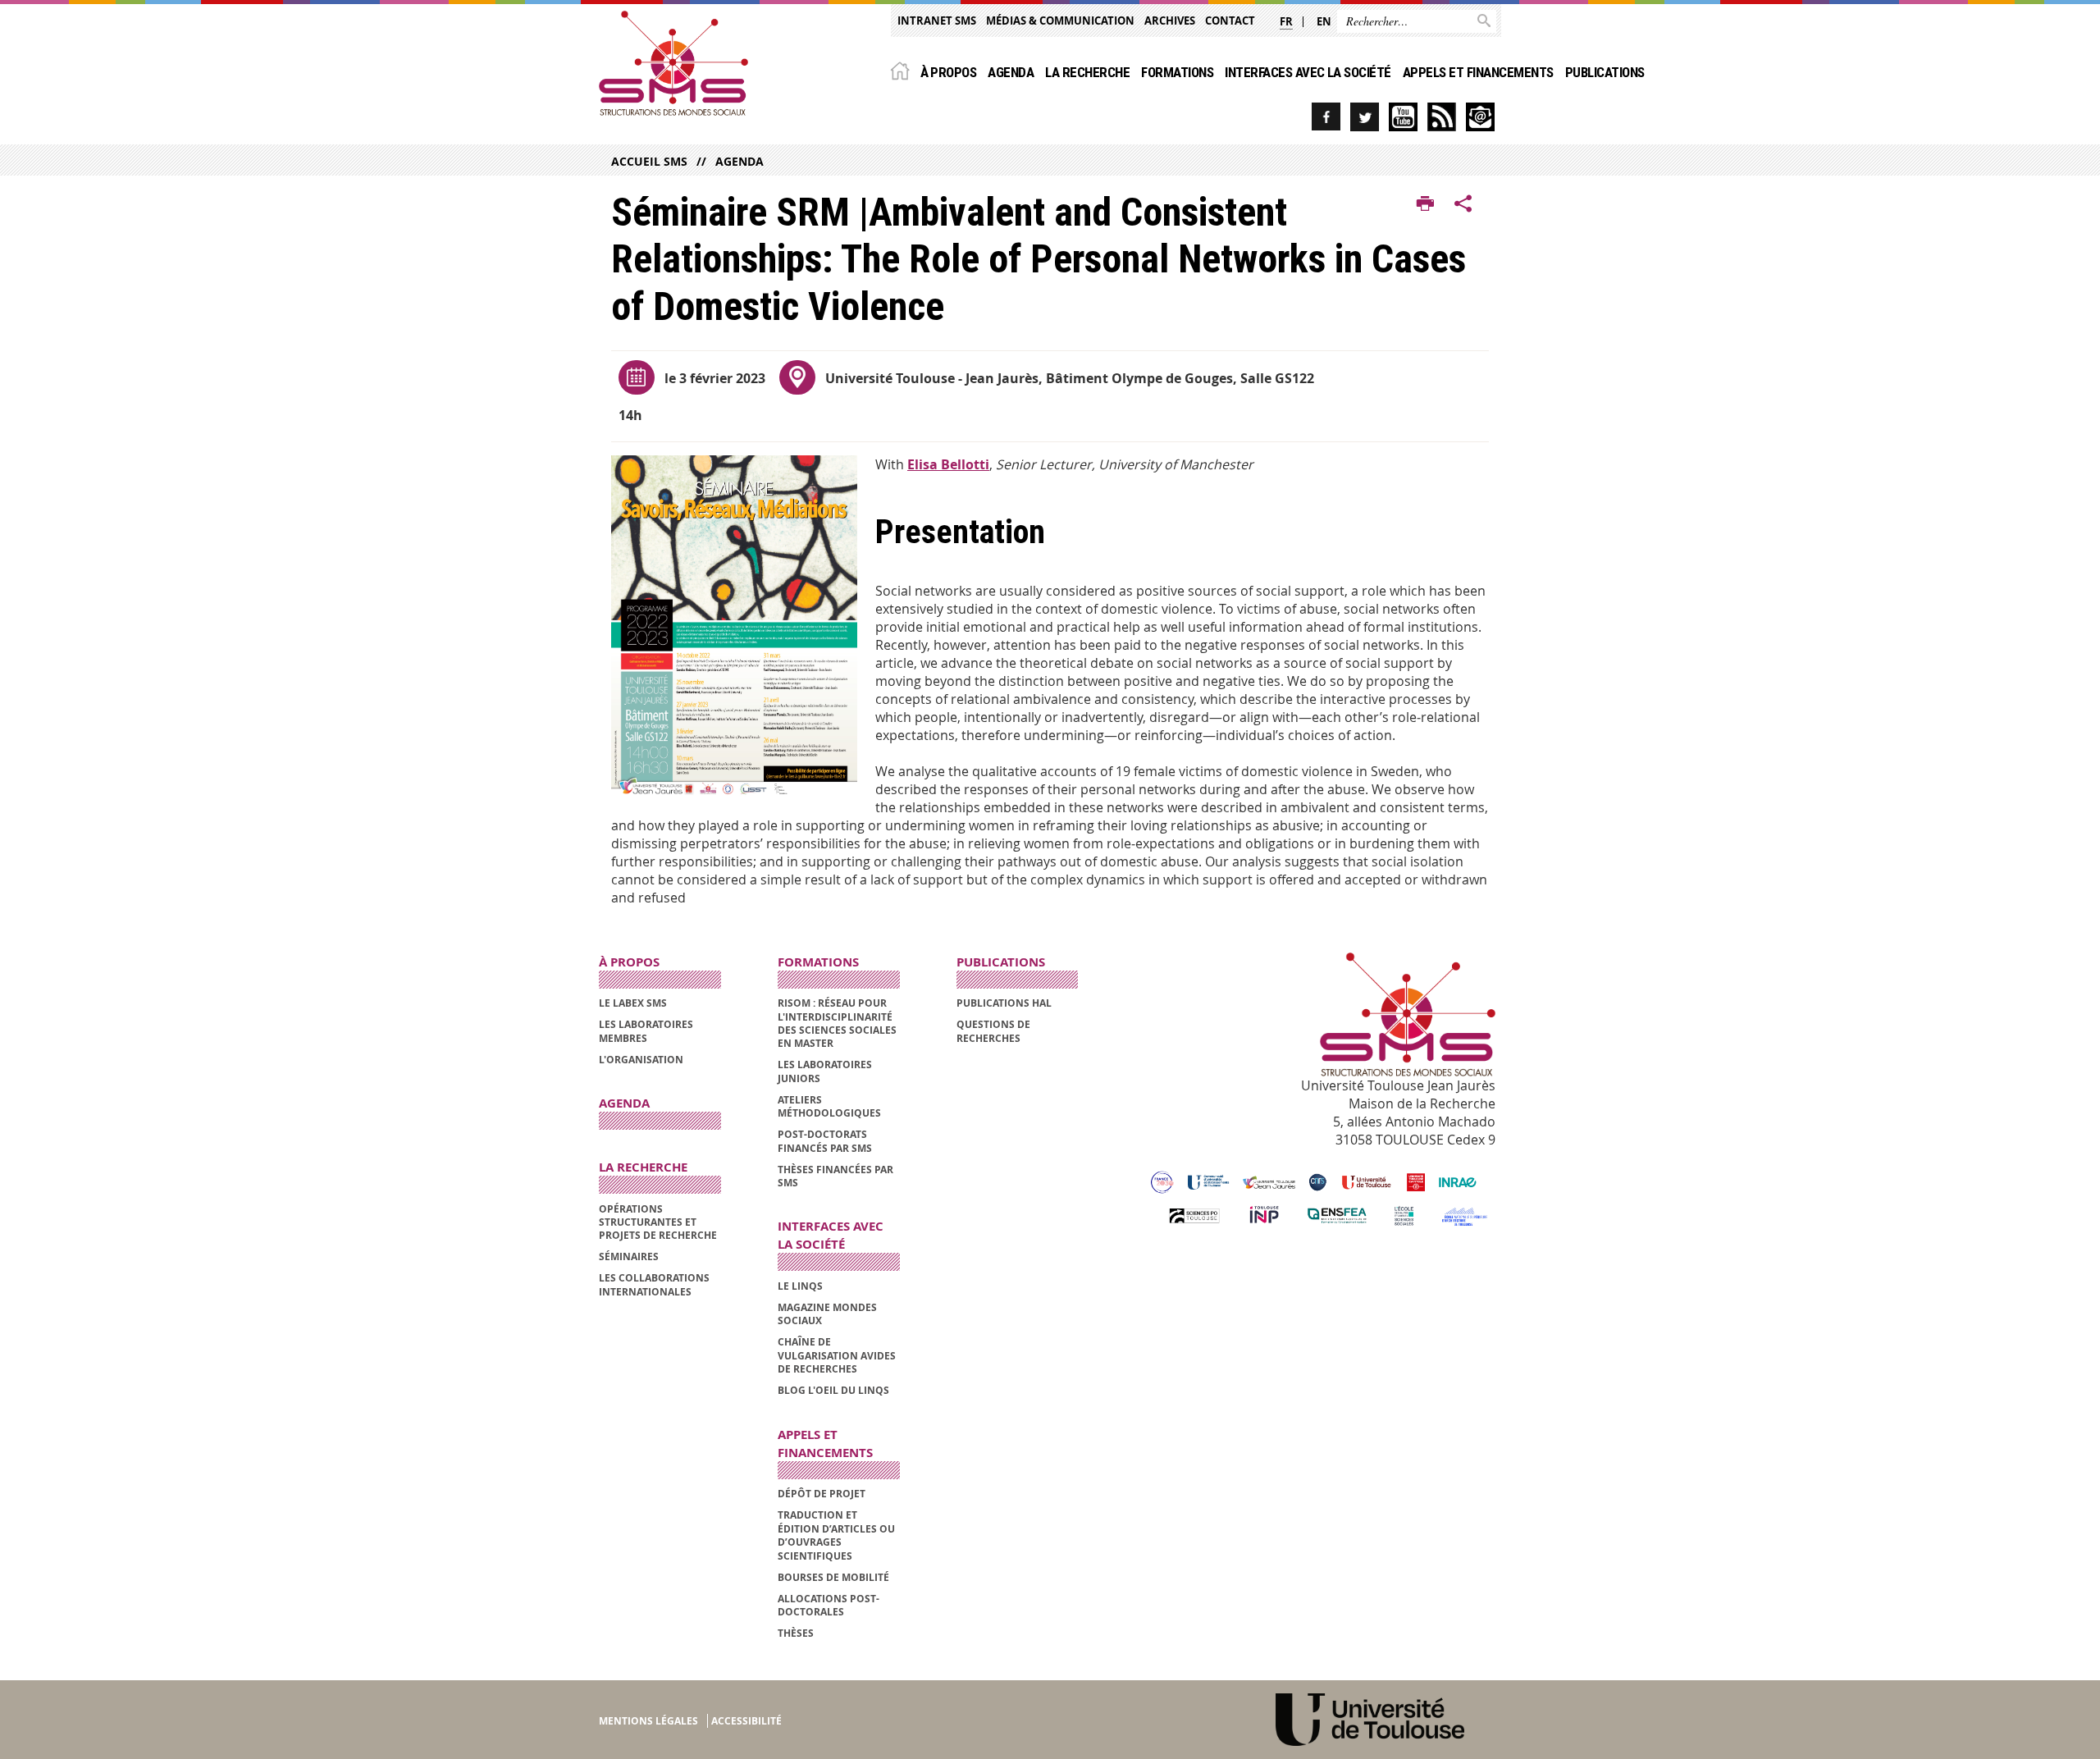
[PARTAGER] (1463, 204)
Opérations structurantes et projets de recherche (658, 1222)
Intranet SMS (937, 21)
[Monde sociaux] (1403, 117)
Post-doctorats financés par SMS (825, 1141)
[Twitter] (1365, 117)
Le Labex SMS (633, 1003)
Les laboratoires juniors (825, 1071)
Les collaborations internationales (654, 1284)
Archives (1170, 21)
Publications (1605, 72)
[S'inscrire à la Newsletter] (1480, 117)
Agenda (1011, 72)
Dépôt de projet (822, 1494)
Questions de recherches (993, 1031)
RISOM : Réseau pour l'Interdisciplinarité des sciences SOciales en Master (837, 1023)
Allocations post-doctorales (829, 1605)
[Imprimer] (1425, 204)
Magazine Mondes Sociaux (827, 1314)
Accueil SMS (649, 161)
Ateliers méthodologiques (829, 1106)
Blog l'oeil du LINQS (833, 1390)
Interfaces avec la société (1308, 72)
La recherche (1087, 72)
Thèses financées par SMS (835, 1176)
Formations (1177, 72)
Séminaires (629, 1256)
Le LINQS (800, 1286)
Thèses (796, 1633)
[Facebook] (1326, 117)
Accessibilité (746, 1721)
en (1324, 21)
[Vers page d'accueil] (673, 63)
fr (1286, 21)
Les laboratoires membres (646, 1031)
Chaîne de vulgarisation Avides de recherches (837, 1355)
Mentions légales (648, 1721)
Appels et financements (1478, 72)
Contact (1230, 21)
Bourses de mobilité (833, 1577)
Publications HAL (1004, 1003)
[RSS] (1442, 117)
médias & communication (1060, 21)
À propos (949, 72)
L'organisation (641, 1060)
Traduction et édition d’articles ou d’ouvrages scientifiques (836, 1535)
